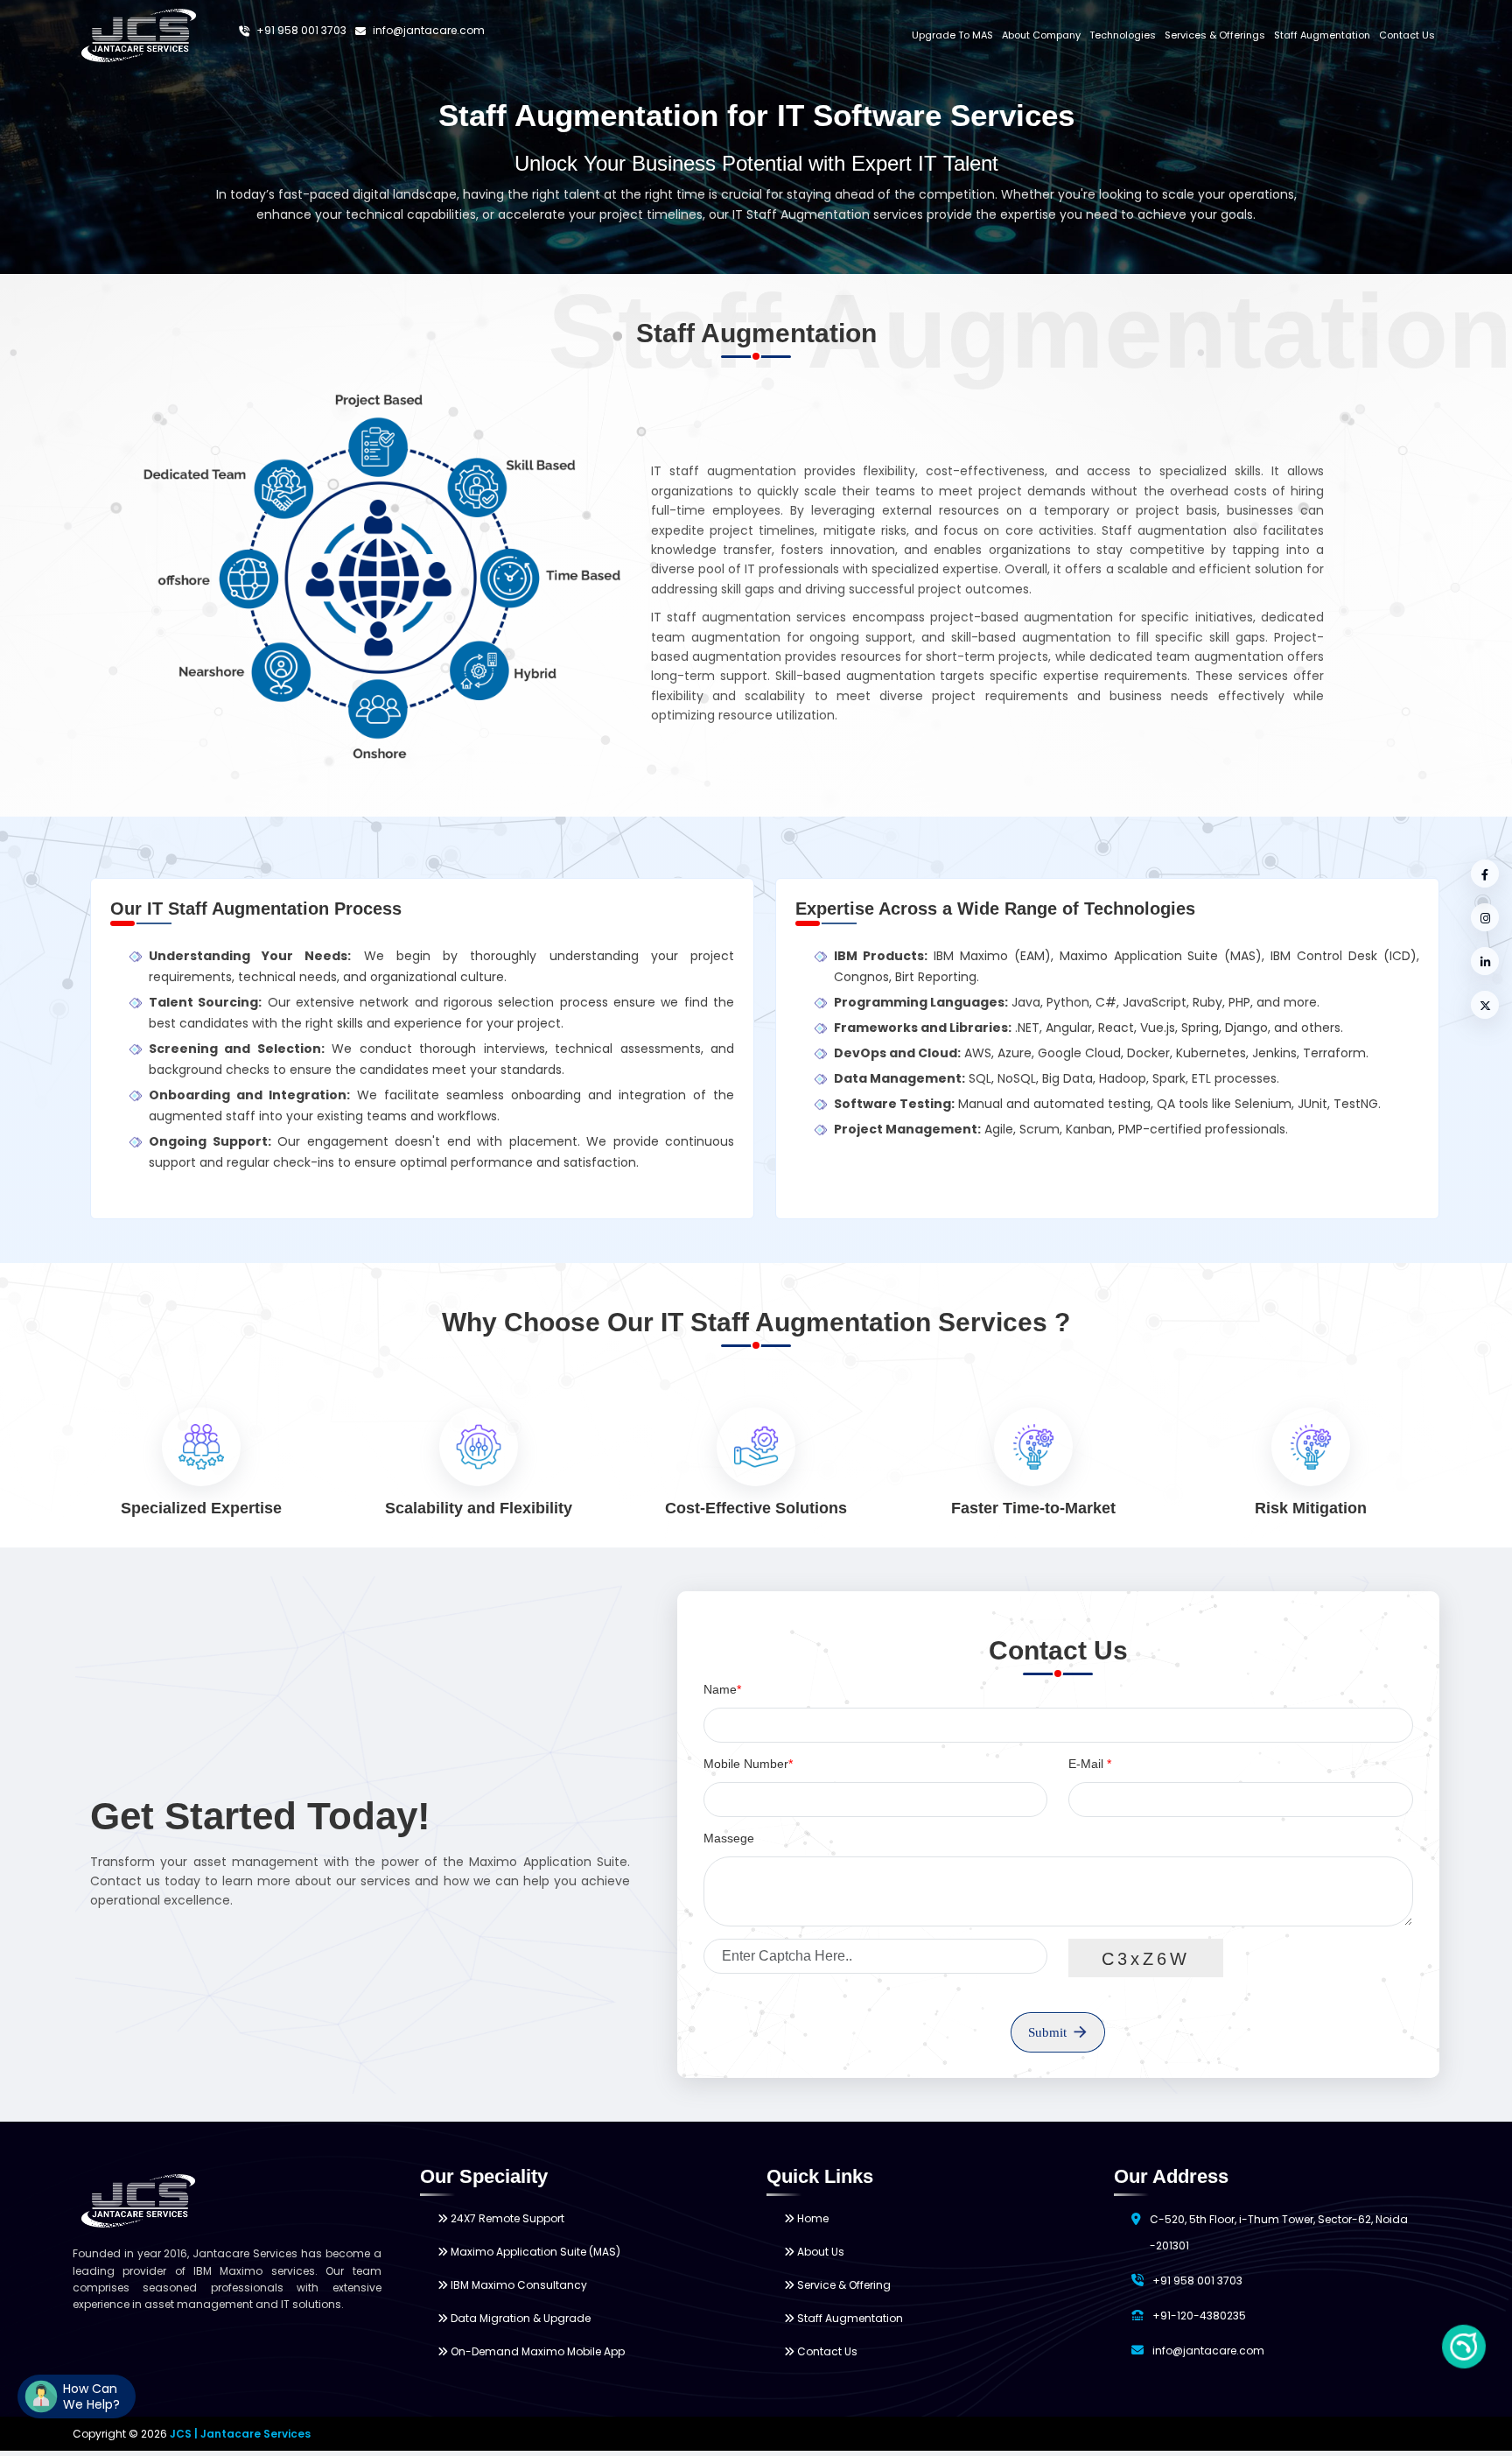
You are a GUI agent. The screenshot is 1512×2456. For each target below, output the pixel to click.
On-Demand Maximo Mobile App (536, 2351)
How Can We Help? (91, 2396)
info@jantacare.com (427, 30)
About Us (819, 2252)
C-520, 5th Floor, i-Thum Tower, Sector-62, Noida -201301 (1279, 2232)
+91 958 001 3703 (300, 30)
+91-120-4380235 (1199, 2316)
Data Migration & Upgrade (519, 2318)
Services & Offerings (1215, 35)
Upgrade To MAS (952, 35)
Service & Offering (843, 2285)
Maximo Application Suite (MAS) (534, 2252)
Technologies (1123, 35)
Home (812, 2218)
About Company (1041, 35)
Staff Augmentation (1322, 35)
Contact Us (1407, 35)
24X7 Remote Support (506, 2218)
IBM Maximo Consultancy (518, 2285)
